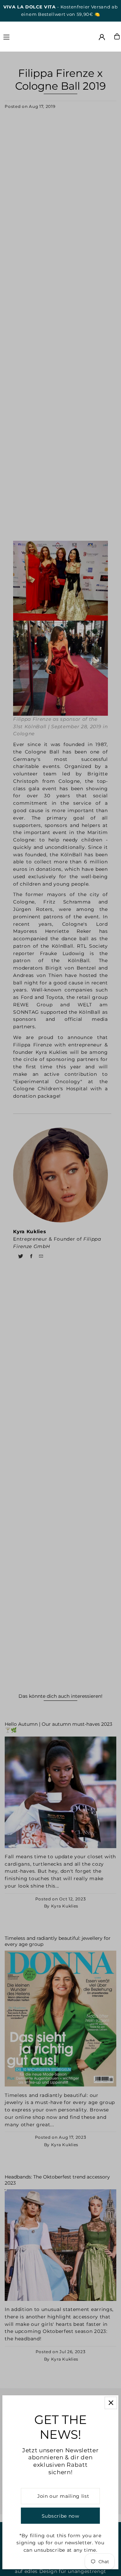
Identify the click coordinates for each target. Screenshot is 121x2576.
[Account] (102, 37)
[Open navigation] (20, 36)
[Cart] (117, 36)
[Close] (111, 2403)
